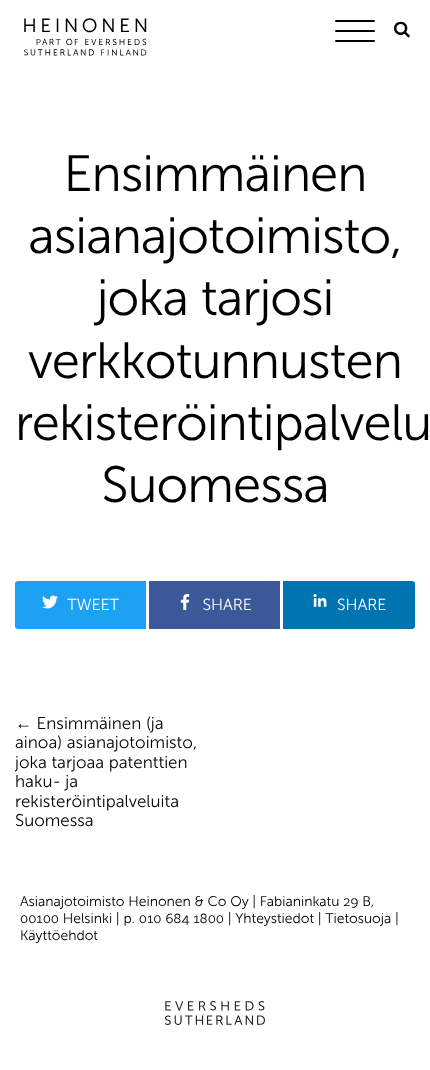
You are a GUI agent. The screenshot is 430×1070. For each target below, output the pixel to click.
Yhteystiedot (274, 918)
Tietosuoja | (361, 918)
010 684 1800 (181, 918)
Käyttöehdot (59, 935)
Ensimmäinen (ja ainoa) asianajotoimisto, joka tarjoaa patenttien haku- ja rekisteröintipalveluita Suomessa (106, 773)
